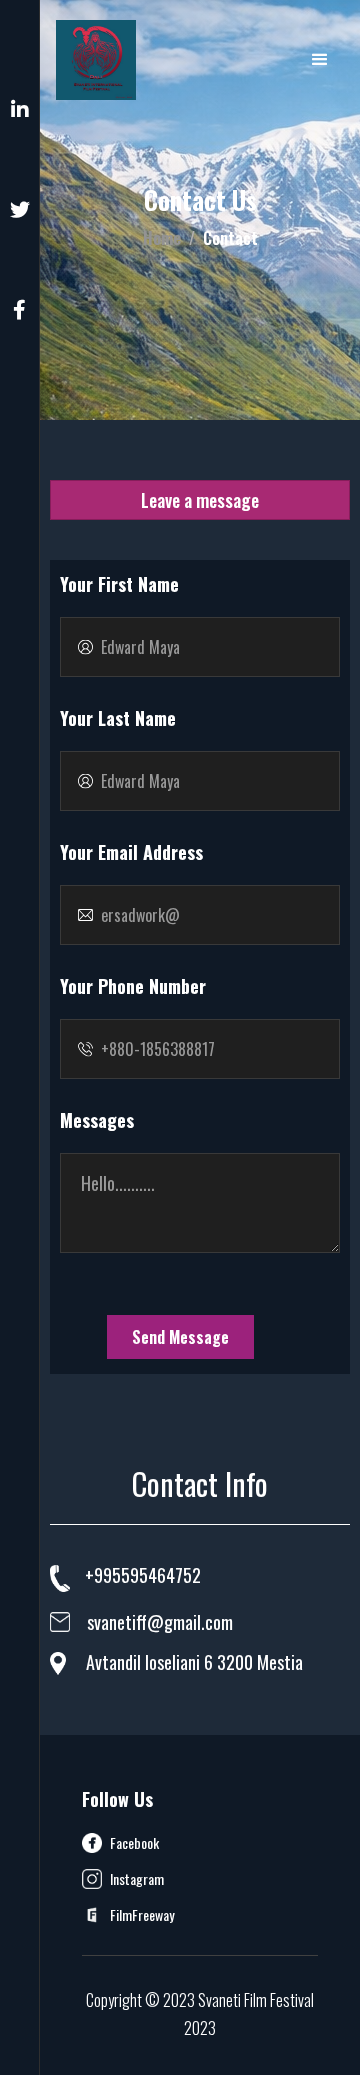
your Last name (118, 718)
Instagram (137, 1879)
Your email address (131, 852)
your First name (119, 584)
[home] (96, 60)
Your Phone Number (133, 986)
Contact (230, 238)
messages (97, 1120)
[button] (320, 60)
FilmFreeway (142, 1915)
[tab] (200, 500)
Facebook (134, 1843)
